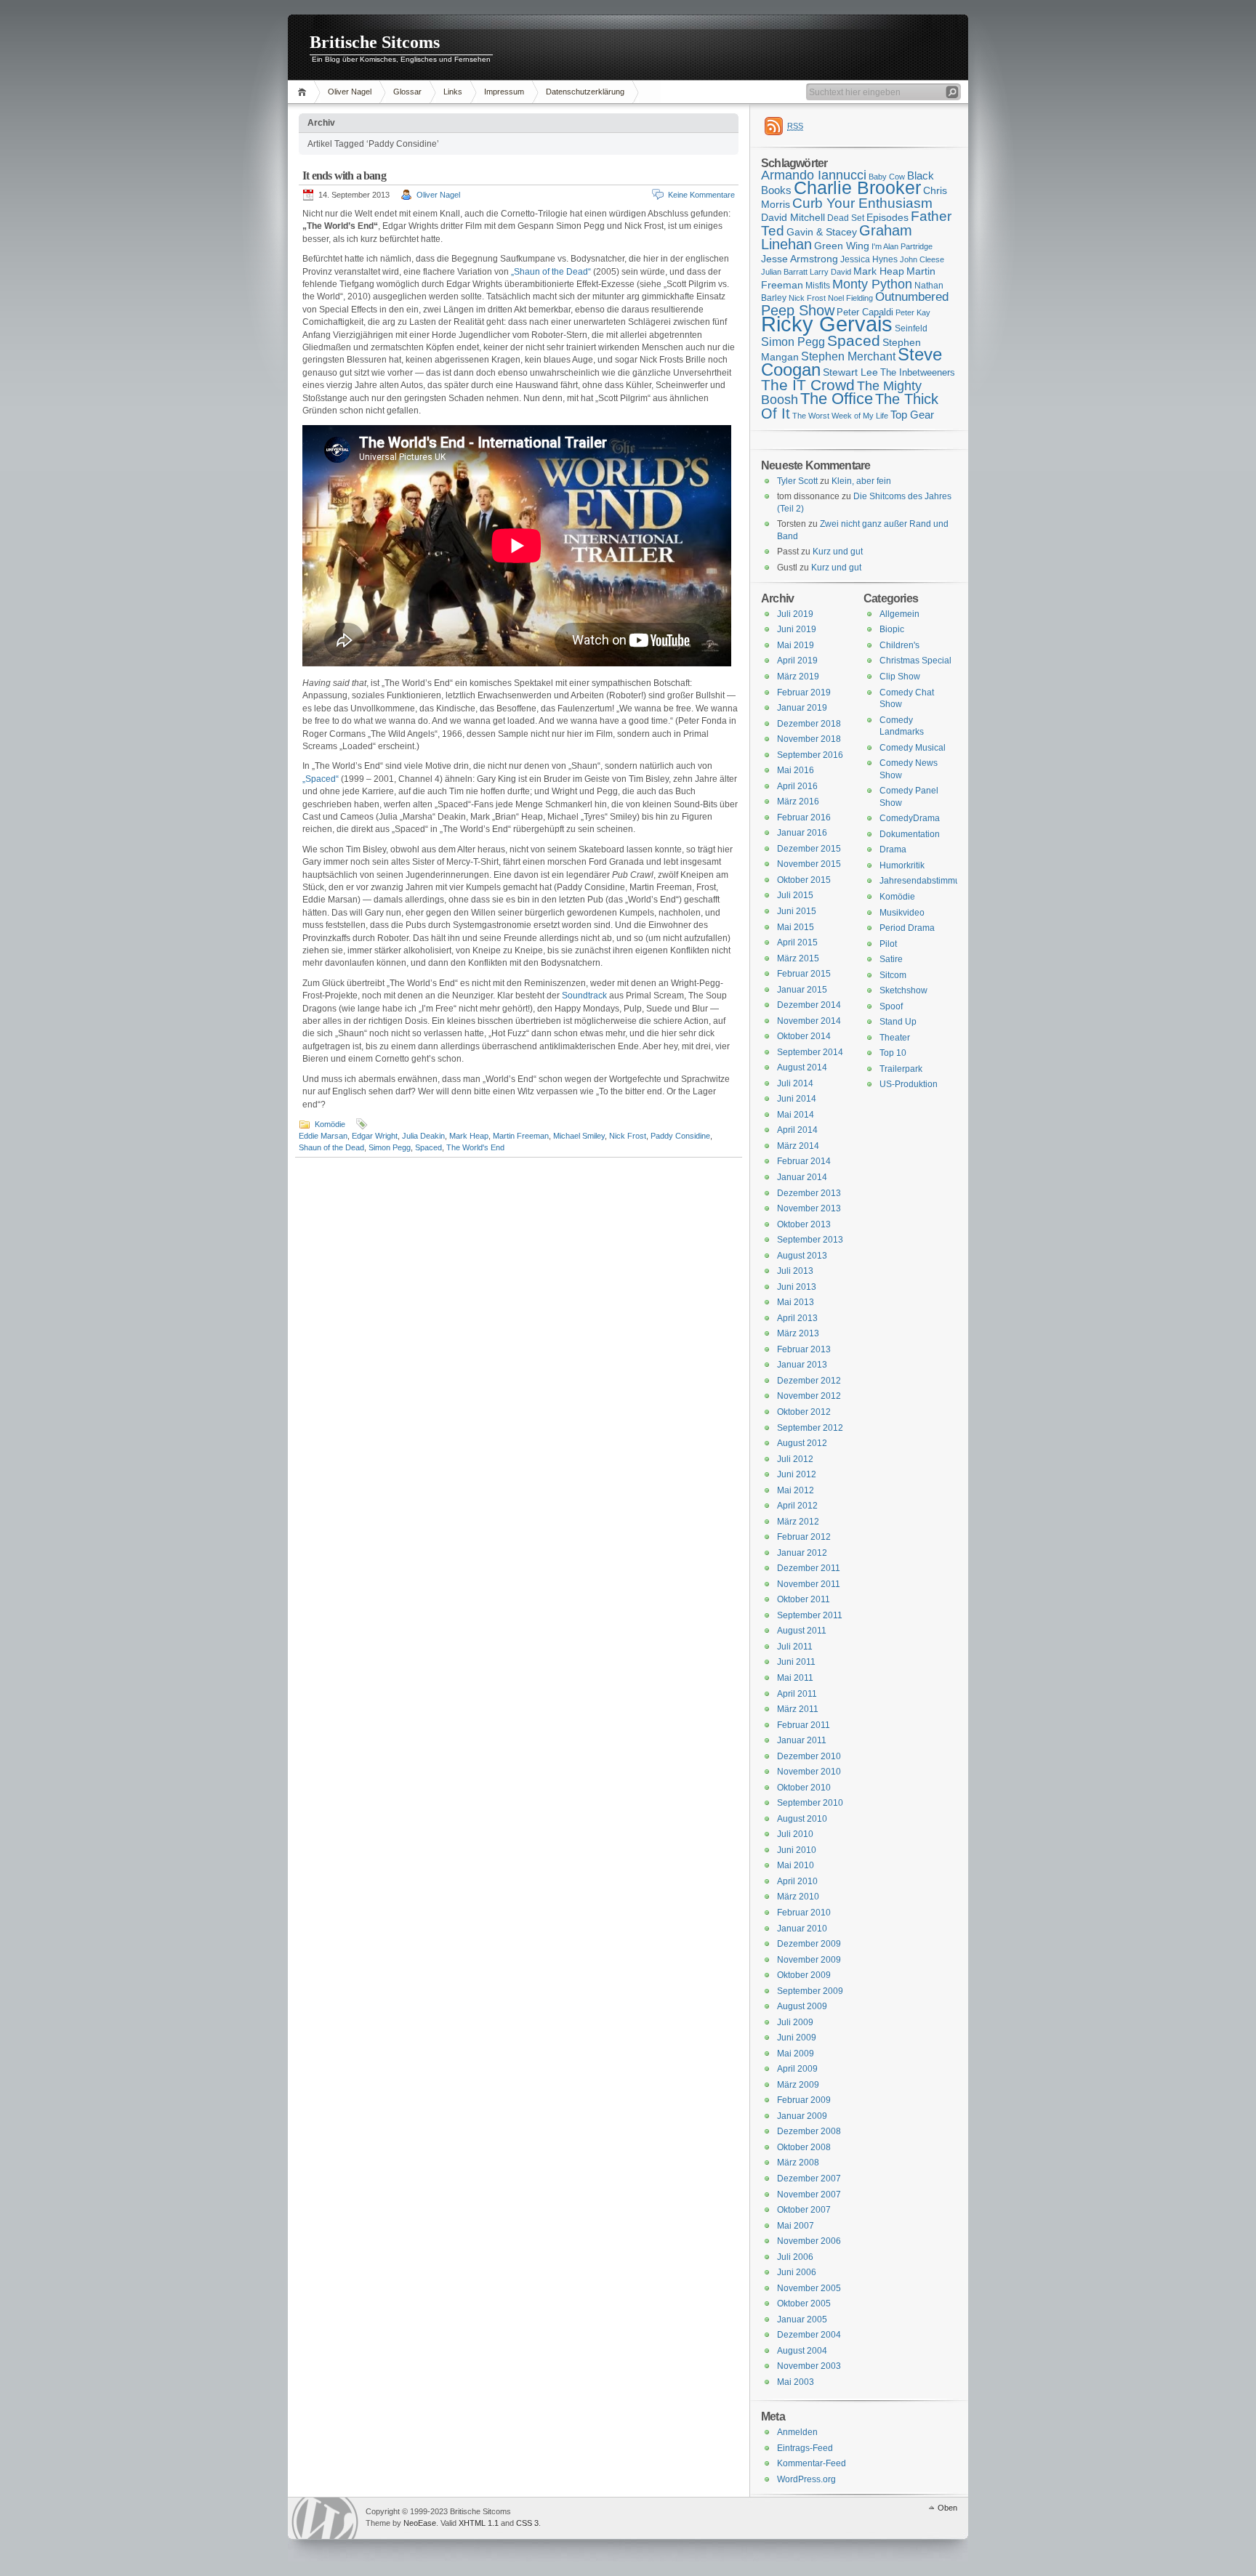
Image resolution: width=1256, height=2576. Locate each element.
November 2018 (809, 739)
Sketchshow (903, 990)
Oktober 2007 (804, 2210)
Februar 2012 (804, 1537)
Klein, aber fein (861, 481)
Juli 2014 (795, 1083)
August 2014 (802, 1067)
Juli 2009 (795, 2022)
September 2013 (810, 1240)
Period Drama (907, 928)
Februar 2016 (804, 817)
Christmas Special (915, 661)
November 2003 (809, 2366)
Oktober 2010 (804, 1788)
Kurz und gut (838, 552)
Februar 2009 (804, 2100)
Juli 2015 (795, 895)
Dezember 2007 (809, 2179)
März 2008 (798, 2163)
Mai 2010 (796, 1865)
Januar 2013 (802, 1365)
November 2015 (809, 864)
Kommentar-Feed (812, 2463)
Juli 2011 (795, 1647)
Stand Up (898, 1022)
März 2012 (798, 1522)
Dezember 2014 (809, 1005)
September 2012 (810, 1428)
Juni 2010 (797, 1850)
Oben (947, 2508)
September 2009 (810, 1991)
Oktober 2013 (804, 1224)
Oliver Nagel (350, 92)
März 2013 (798, 1333)
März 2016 (798, 802)
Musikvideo (902, 913)
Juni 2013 (797, 1287)
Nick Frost (628, 1136)
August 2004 (802, 2351)
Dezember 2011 (809, 1568)
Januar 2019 (802, 708)
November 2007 (809, 2195)
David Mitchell (793, 217)
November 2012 (809, 1396)
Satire (891, 959)
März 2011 (798, 1709)
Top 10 (893, 1053)
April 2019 (797, 661)
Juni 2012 (797, 1474)
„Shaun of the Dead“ (551, 272)
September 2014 (810, 1052)
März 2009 (798, 2085)
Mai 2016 (796, 770)
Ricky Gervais (827, 324)
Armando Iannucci (814, 175)
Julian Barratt (784, 272)
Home (304, 92)
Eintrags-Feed (805, 2448)
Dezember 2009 (809, 1944)
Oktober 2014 (804, 1036)
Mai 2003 (796, 2382)
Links (453, 92)
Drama (893, 849)
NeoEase (420, 2523)
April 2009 (797, 2069)
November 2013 (809, 1208)
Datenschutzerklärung (585, 92)
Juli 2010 (795, 1834)
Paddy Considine (680, 1136)
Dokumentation (910, 834)
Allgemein (899, 614)
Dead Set (846, 218)
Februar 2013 (804, 1349)
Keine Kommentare (701, 195)
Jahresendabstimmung (925, 881)
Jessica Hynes (869, 259)
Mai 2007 (796, 2226)
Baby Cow (887, 177)
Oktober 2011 (804, 1599)
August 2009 (802, 2006)
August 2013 (802, 1256)
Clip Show (900, 677)
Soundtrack (584, 996)
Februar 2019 (804, 693)
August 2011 (802, 1631)
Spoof (891, 1006)
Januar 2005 (802, 2319)
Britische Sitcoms (375, 42)
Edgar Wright (375, 1136)
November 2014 (809, 1021)
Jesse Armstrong (800, 259)
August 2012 (802, 1443)
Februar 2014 (804, 1161)
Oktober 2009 (804, 1975)
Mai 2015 (796, 927)
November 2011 (809, 1584)
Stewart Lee (850, 372)
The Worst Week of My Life (840, 416)
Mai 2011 (795, 1678)
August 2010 (802, 1819)
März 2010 (798, 1897)
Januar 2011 (802, 1740)
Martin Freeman (521, 1136)
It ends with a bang (344, 175)
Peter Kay (913, 312)
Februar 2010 (804, 1913)
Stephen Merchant (848, 356)
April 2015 (797, 942)
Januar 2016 (802, 833)
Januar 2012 (802, 1553)
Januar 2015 (802, 990)
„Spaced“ (321, 779)
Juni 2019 (797, 629)
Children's (899, 645)
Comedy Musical (913, 748)
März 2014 (798, 1146)
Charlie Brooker (857, 188)
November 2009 (809, 1960)
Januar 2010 (802, 1929)
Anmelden (797, 2432)
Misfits (818, 286)
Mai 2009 (796, 2054)
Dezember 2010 (809, 1756)
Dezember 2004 (809, 2335)
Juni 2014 (797, 1099)
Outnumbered (912, 297)
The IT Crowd (808, 385)
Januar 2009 (802, 2116)
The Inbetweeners (918, 372)
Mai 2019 (796, 645)
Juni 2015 (797, 911)
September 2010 (810, 1803)
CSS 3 (527, 2523)
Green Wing (842, 246)
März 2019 (798, 677)
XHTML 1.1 (479, 2523)
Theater (895, 1038)
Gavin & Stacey (822, 232)
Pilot (888, 944)
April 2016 (797, 786)
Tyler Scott (797, 481)
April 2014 (797, 1130)
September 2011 (810, 1615)
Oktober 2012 (804, 1412)
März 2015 (798, 958)
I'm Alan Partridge (902, 246)
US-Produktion (909, 1084)
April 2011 (797, 1694)
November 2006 (809, 2241)
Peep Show (798, 310)
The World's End (475, 1147)
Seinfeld (911, 328)
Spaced (428, 1147)
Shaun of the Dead (331, 1147)
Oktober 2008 (804, 2147)
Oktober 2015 (804, 880)
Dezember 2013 (809, 1193)
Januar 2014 (802, 1177)
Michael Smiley (579, 1136)
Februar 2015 (804, 974)
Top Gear (912, 415)
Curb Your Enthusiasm (862, 203)
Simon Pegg (390, 1147)
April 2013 (797, 1318)
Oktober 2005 (804, 2304)
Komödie (330, 1124)
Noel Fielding (850, 298)
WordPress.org (806, 2479)
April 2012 (797, 1506)
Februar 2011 (804, 1725)
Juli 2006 (795, 2257)
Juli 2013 (795, 1271)
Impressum (504, 92)
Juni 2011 (796, 1662)
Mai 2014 (796, 1115)
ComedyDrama (910, 818)
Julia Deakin (423, 1136)
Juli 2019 (795, 614)
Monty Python (872, 284)
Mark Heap (469, 1136)
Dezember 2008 (809, 2131)
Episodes (887, 217)
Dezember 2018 (809, 724)
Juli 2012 (795, 1459)
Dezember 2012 (809, 1381)
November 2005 (809, 2288)
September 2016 (810, 755)
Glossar (407, 92)
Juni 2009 (797, 2038)
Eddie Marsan (323, 1136)
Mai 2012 (796, 1490)
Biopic (892, 629)
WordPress (325, 2518)
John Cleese (922, 259)
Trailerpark (901, 1069)
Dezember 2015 (809, 849)
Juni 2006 (797, 2272)
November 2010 (809, 1772)
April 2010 (797, 1881)
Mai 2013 (796, 1302)
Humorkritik (902, 865)
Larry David (830, 272)
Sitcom (893, 975)
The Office (837, 399)
